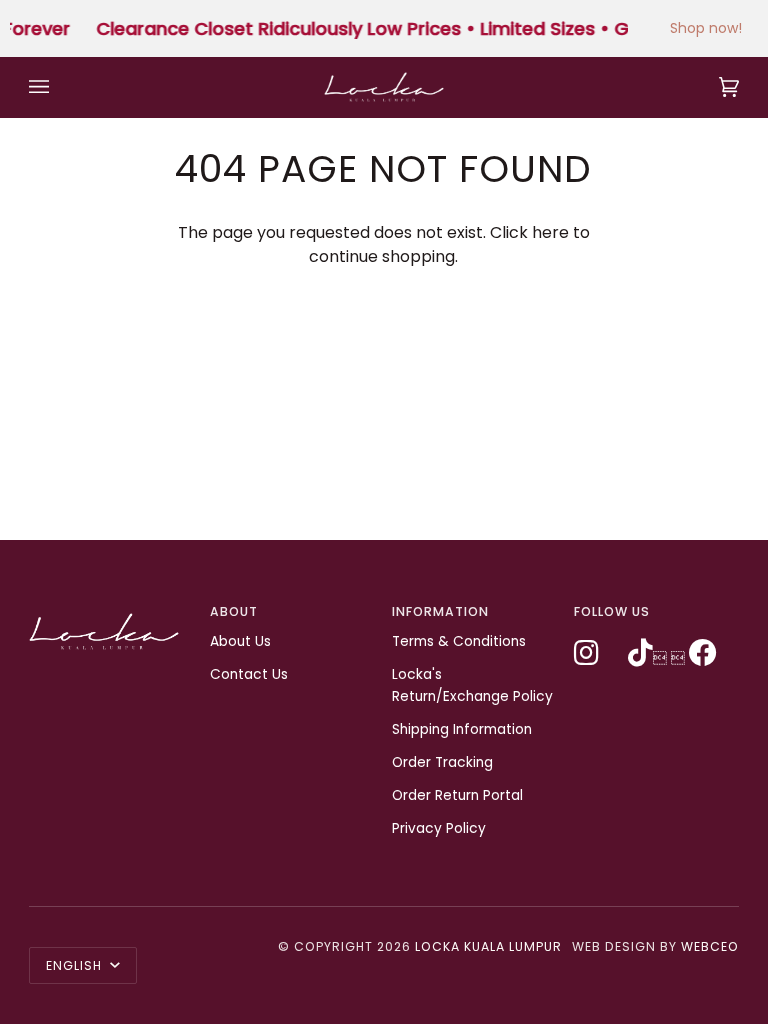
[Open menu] (59, 87)
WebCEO (710, 946)
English (76, 965)
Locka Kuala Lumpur (488, 946)
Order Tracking (442, 762)
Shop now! (706, 28)
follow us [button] (612, 611)
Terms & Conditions (459, 641)
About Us (240, 641)
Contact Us (249, 674)
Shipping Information (462, 729)
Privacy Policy (439, 828)
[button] (112, 608)
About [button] (234, 611)
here (550, 232)
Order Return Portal (457, 795)
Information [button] (440, 611)
